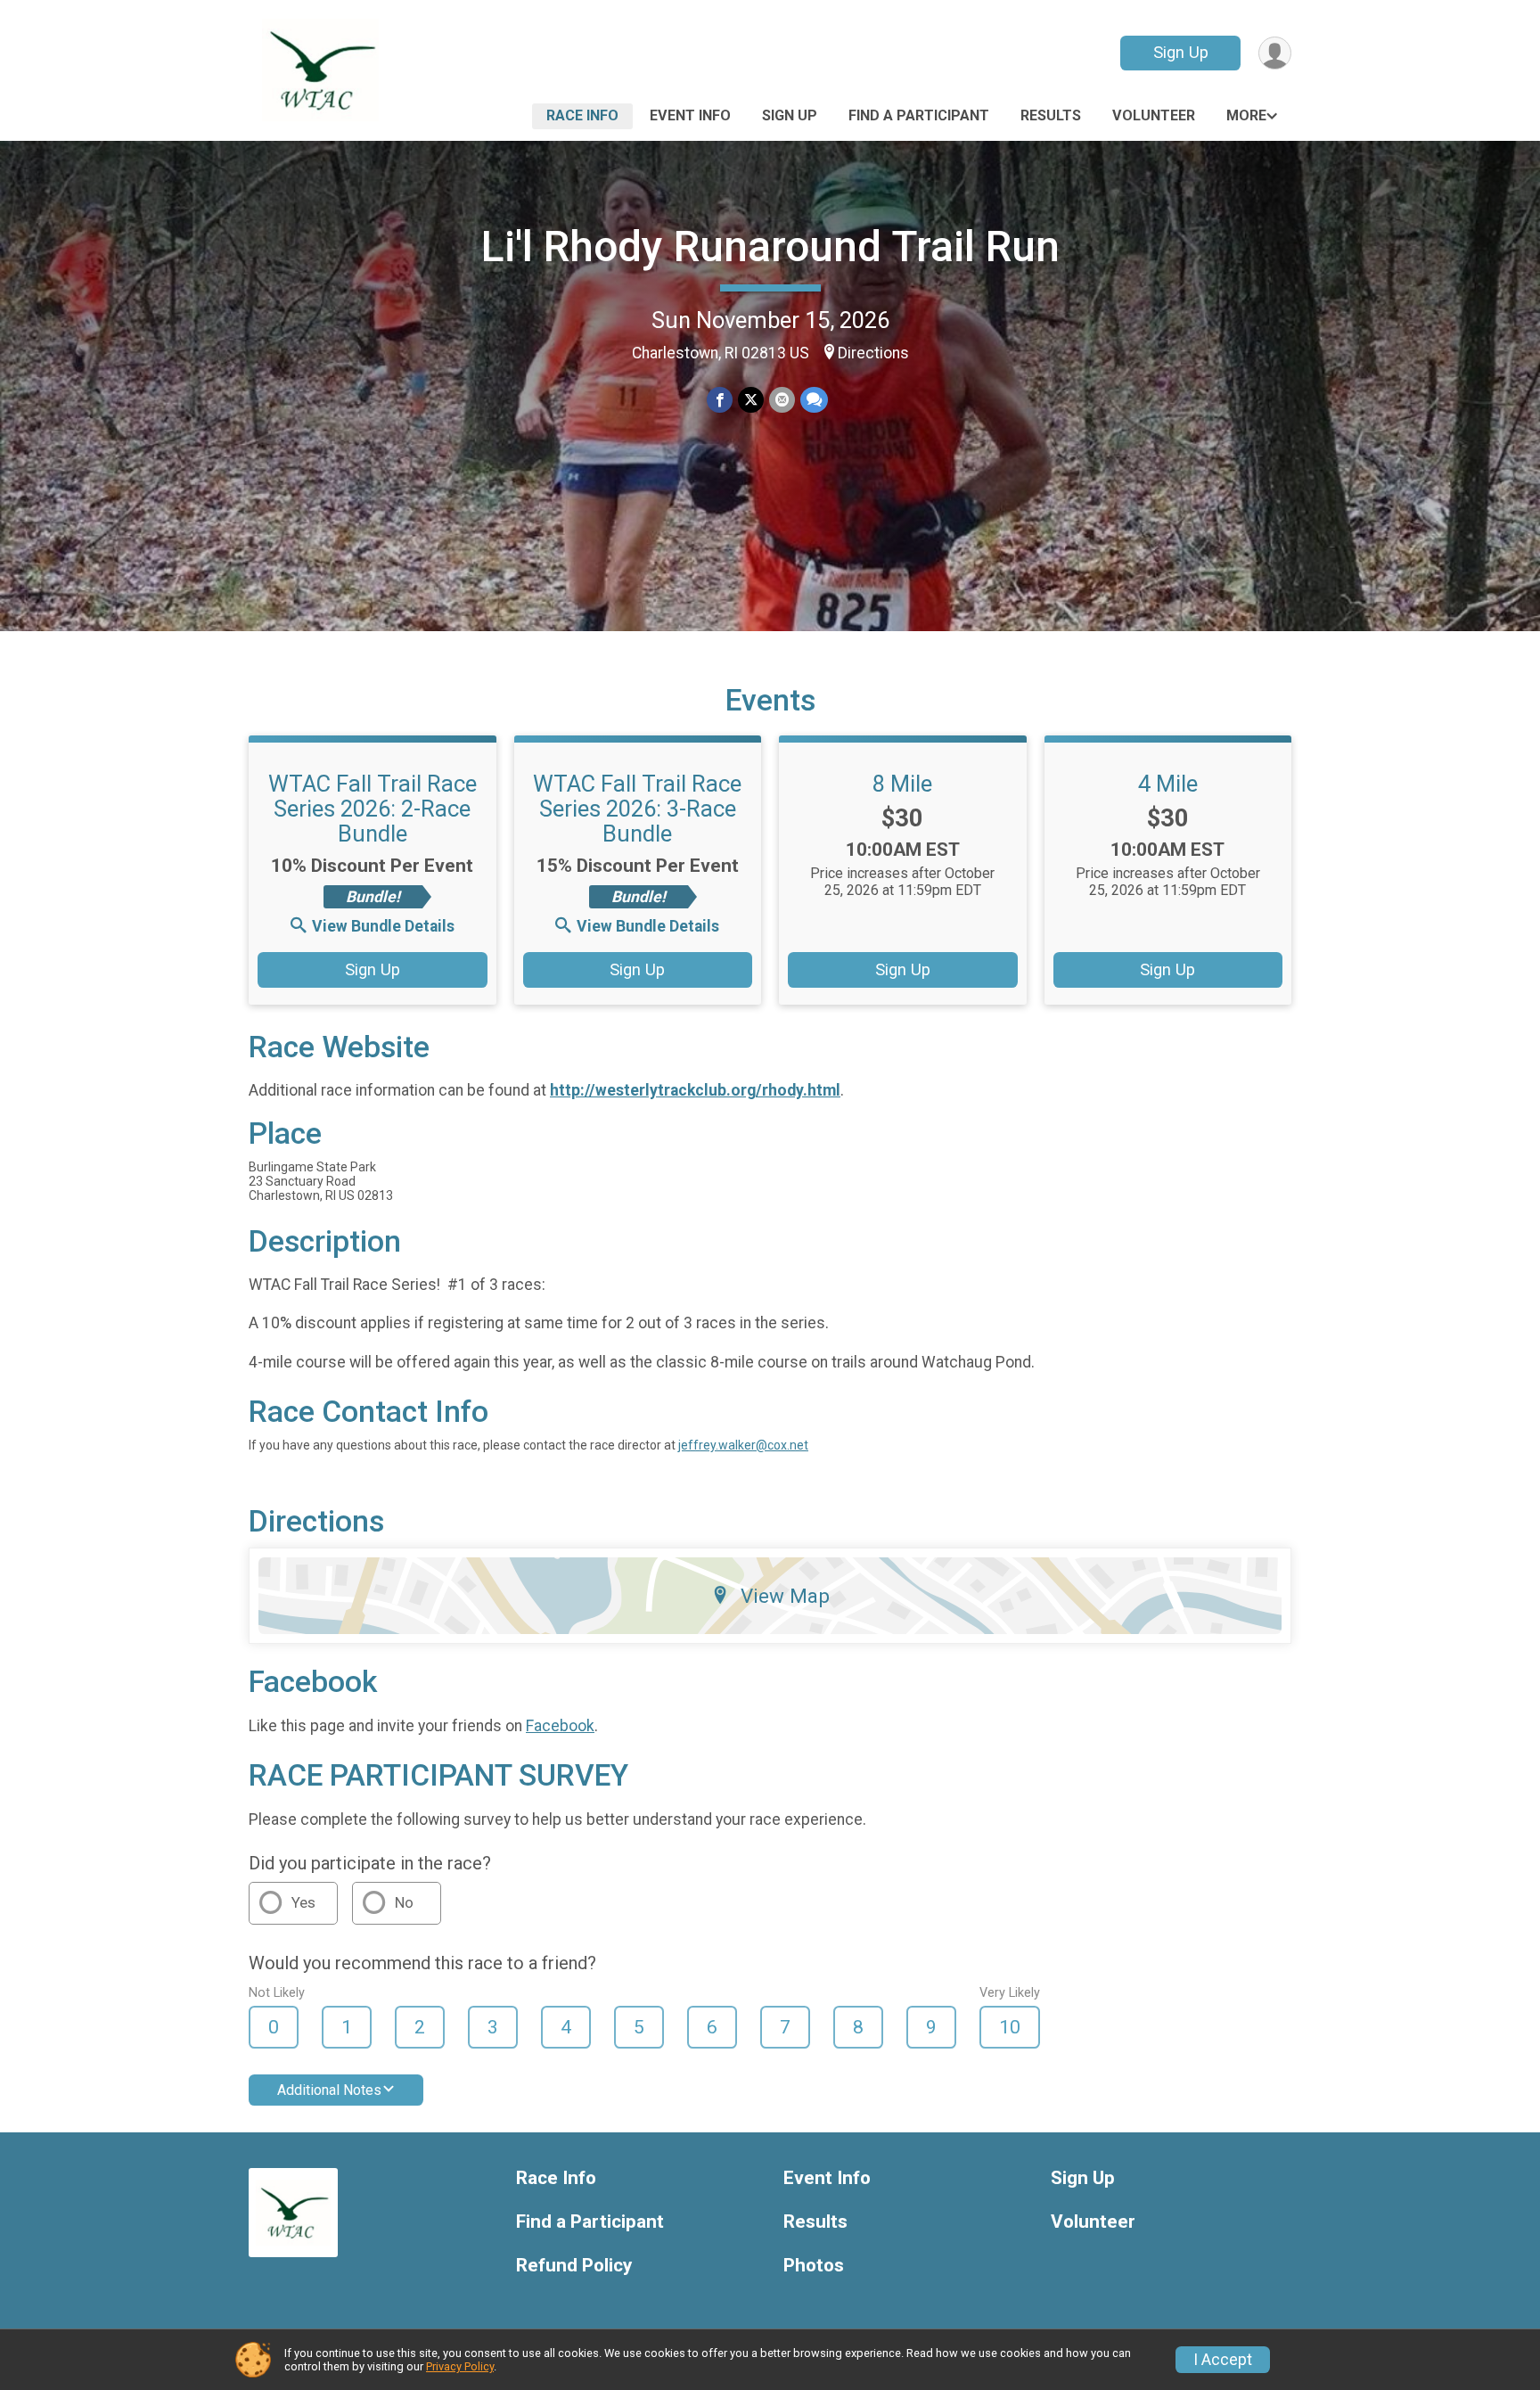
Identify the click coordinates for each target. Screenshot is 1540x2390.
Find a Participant (919, 115)
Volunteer (1154, 115)
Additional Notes (329, 2090)
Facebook (560, 1726)
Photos (814, 2266)
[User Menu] (1275, 53)
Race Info (582, 115)
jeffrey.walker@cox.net (743, 1445)
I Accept (1223, 2360)
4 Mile (1168, 784)
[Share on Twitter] (751, 400)
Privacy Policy (460, 2366)
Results (1051, 115)
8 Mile (902, 784)
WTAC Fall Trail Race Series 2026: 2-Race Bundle (373, 809)
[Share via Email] (782, 400)
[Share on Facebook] (720, 400)
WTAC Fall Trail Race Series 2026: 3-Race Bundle (637, 809)
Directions (873, 353)
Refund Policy (574, 2266)
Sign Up (1181, 52)
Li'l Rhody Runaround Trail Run (770, 246)
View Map (785, 1596)
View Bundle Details (383, 926)
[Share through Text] (814, 400)
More (1246, 115)
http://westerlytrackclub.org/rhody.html (695, 1090)
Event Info (690, 115)
